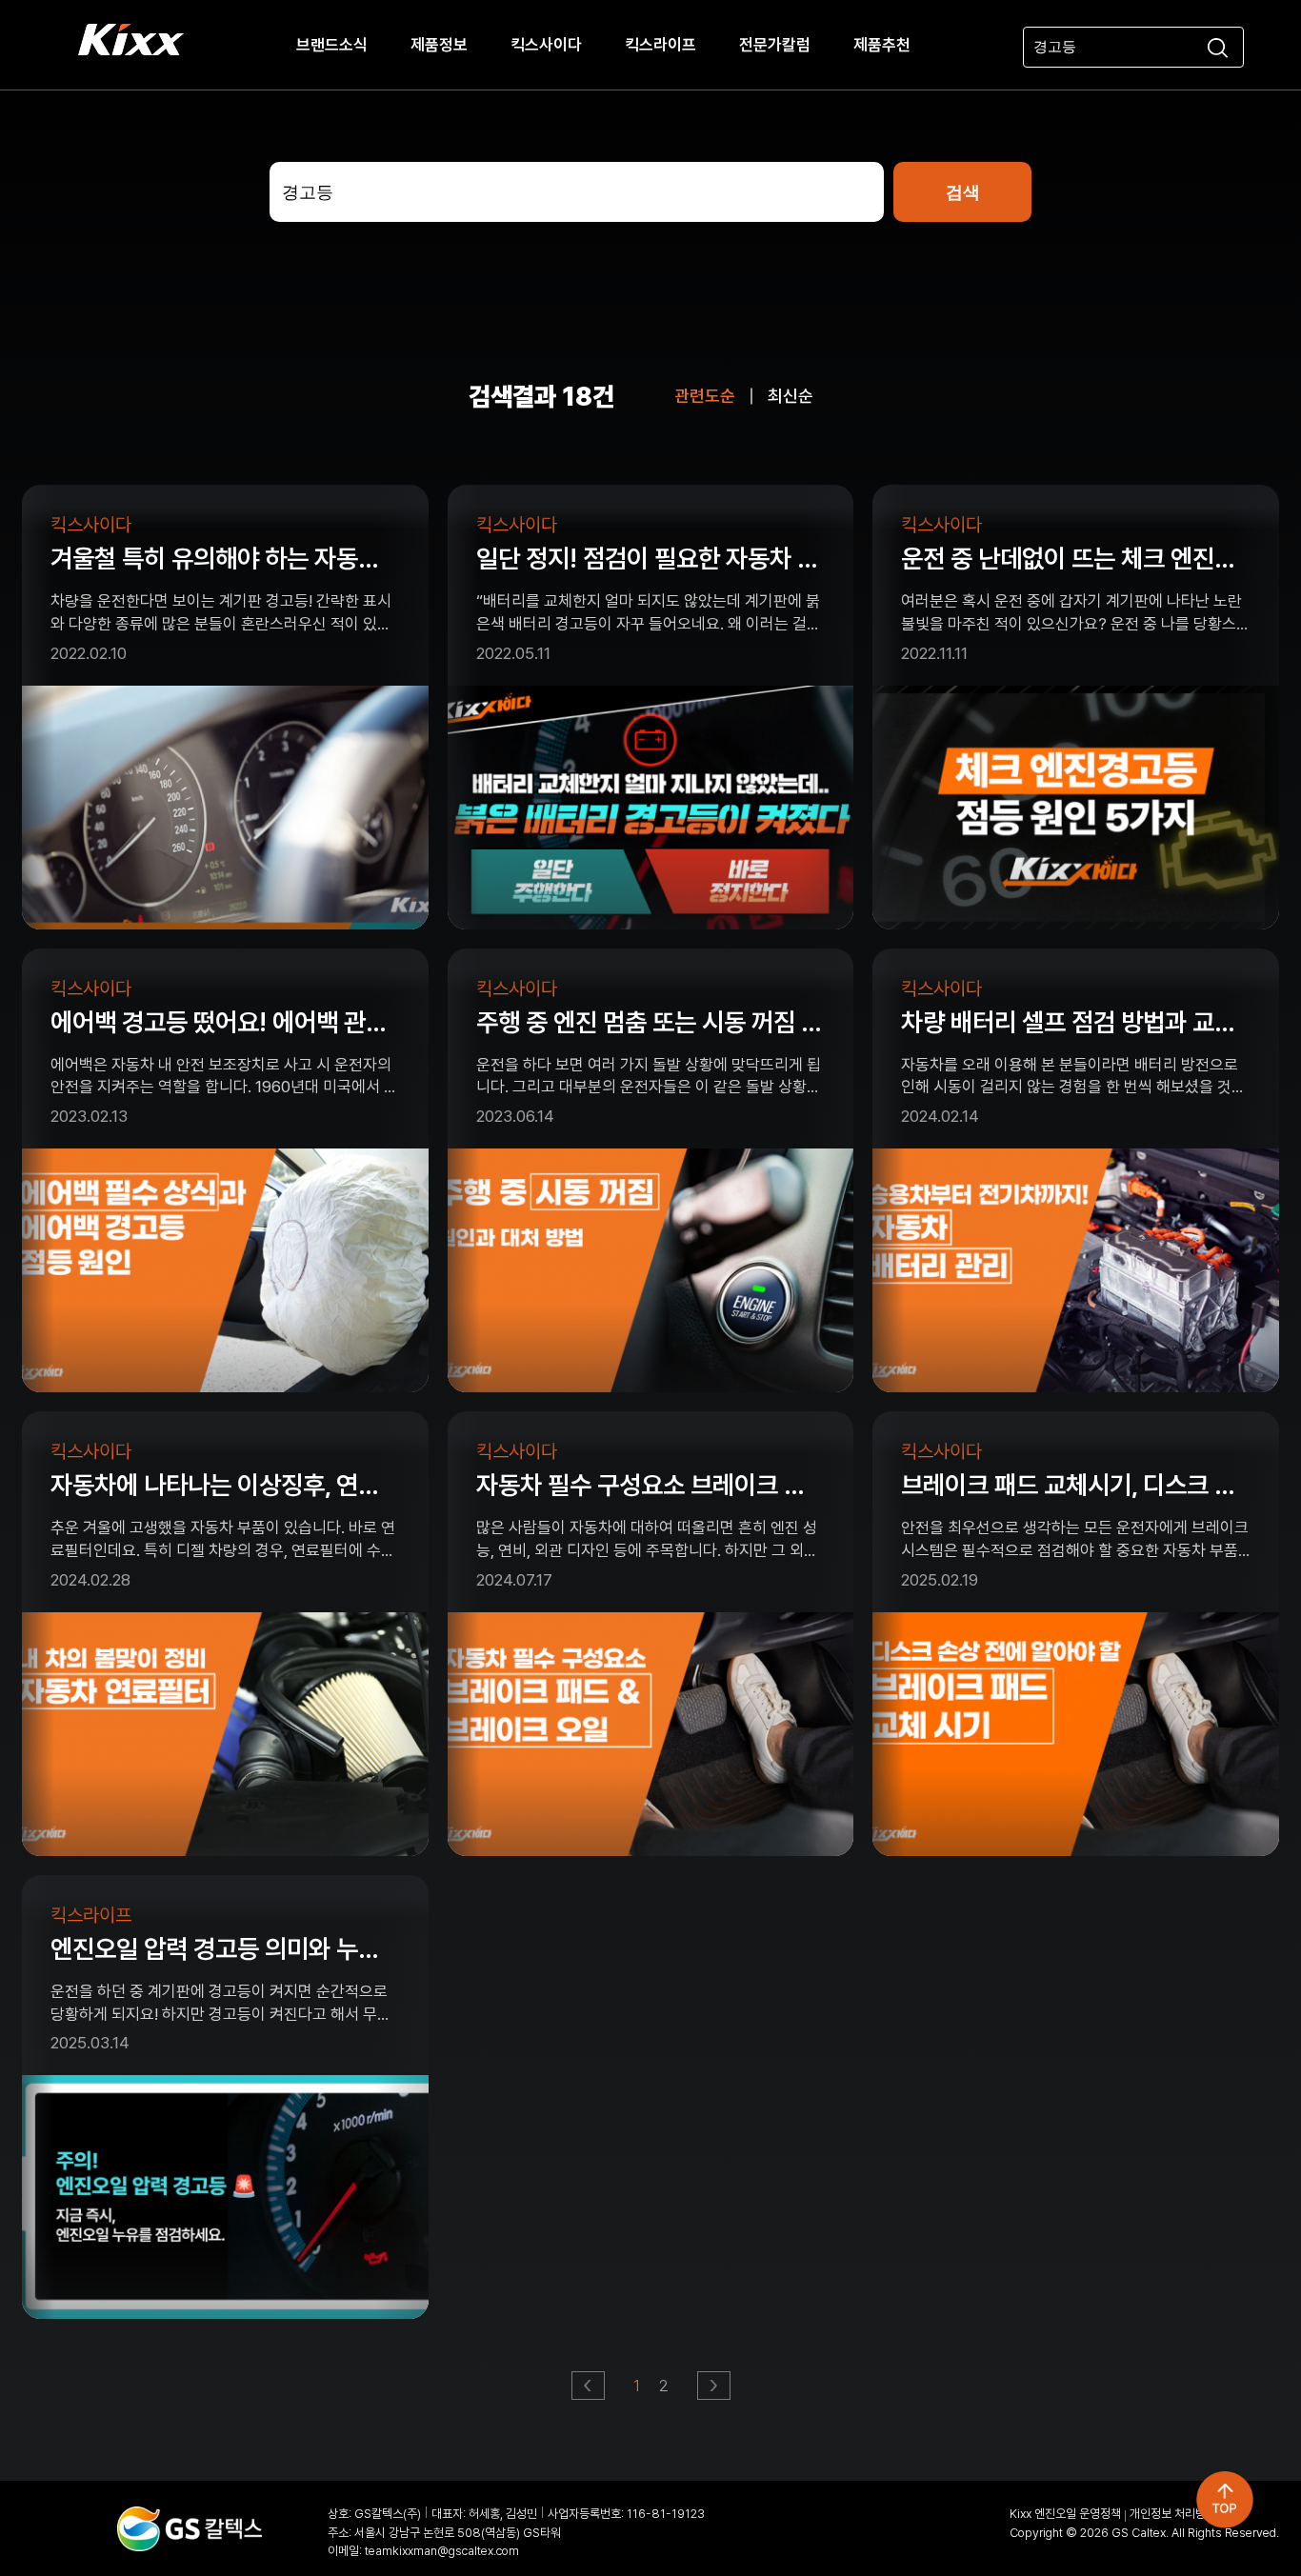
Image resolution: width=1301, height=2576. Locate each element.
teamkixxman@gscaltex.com (442, 2551)
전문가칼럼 (775, 45)
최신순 (791, 396)
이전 (589, 2391)
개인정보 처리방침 (1173, 2514)
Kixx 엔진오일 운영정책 (1065, 2514)
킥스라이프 (661, 45)
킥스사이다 (546, 45)
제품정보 (439, 45)
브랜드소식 (332, 45)
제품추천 (882, 45)
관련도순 (705, 396)
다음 (715, 2391)
